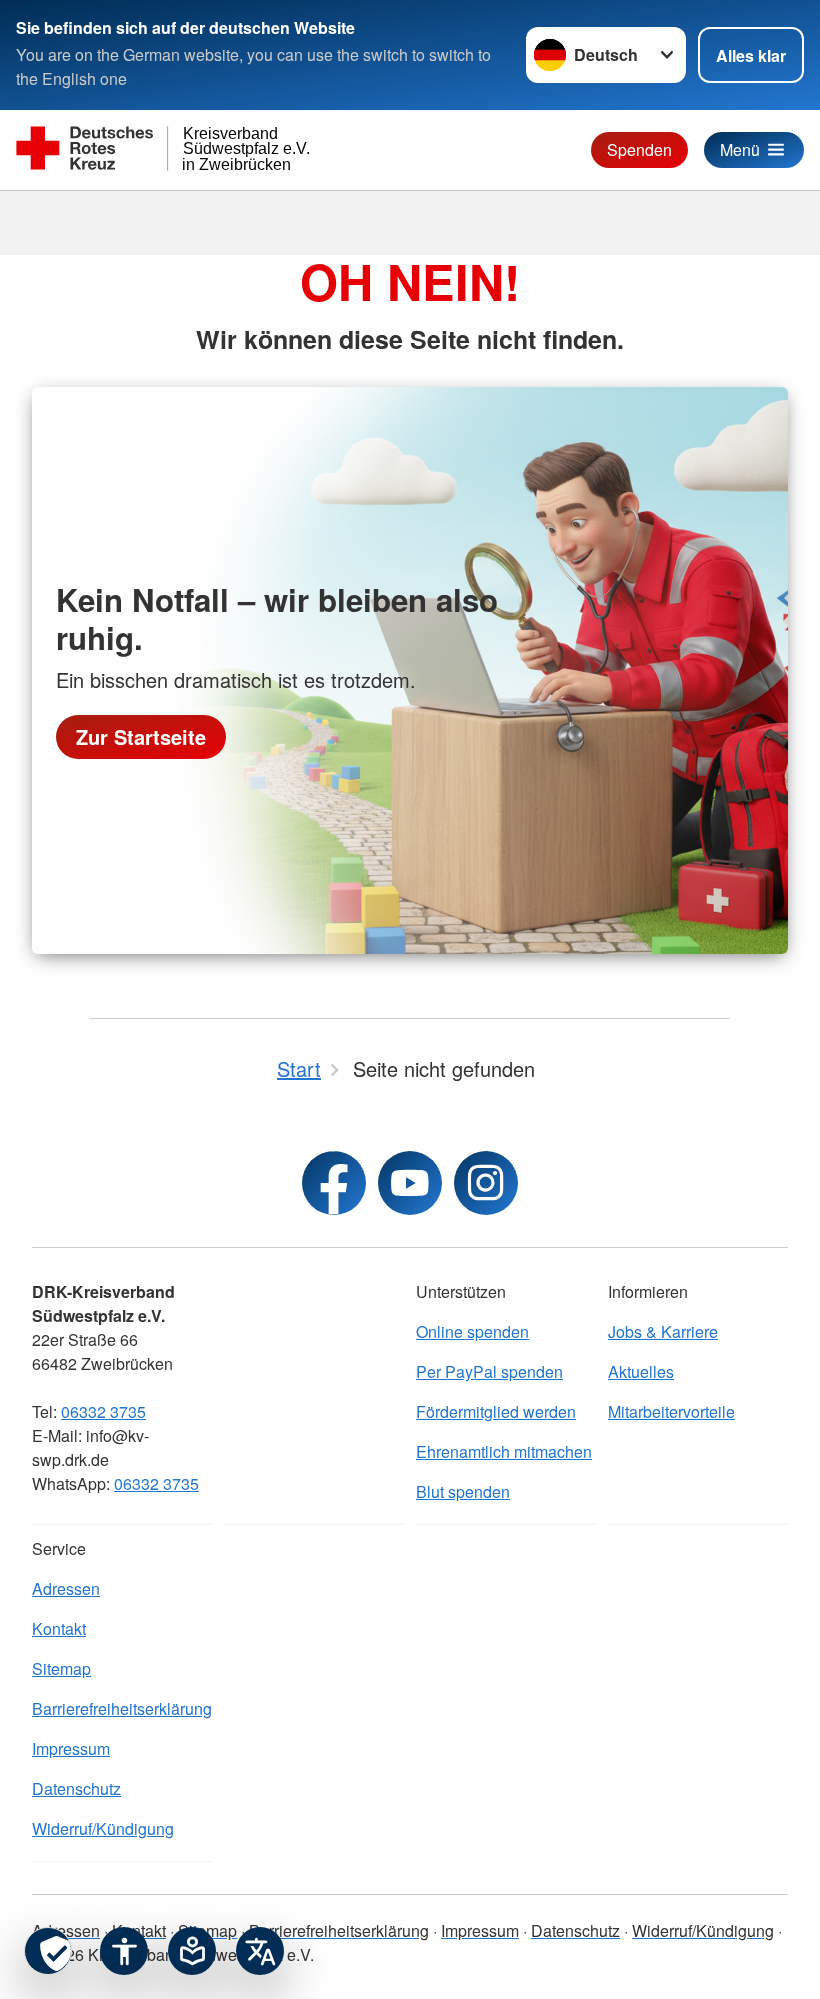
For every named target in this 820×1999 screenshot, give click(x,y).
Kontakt (59, 1628)
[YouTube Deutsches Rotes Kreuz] (410, 1183)
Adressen (66, 1588)
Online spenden (472, 1331)
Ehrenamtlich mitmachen (504, 1451)
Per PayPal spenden (489, 1371)
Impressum (71, 1748)
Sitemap (61, 1668)
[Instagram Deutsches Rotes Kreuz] (486, 1183)
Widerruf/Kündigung (103, 1828)
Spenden (639, 149)
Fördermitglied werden (496, 1411)
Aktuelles (641, 1371)
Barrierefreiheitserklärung (122, 1708)
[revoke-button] (48, 1951)
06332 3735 (103, 1411)
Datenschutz (76, 1788)
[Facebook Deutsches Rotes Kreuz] (334, 1183)
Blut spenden (463, 1491)
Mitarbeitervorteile (671, 1411)
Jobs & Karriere (663, 1331)
